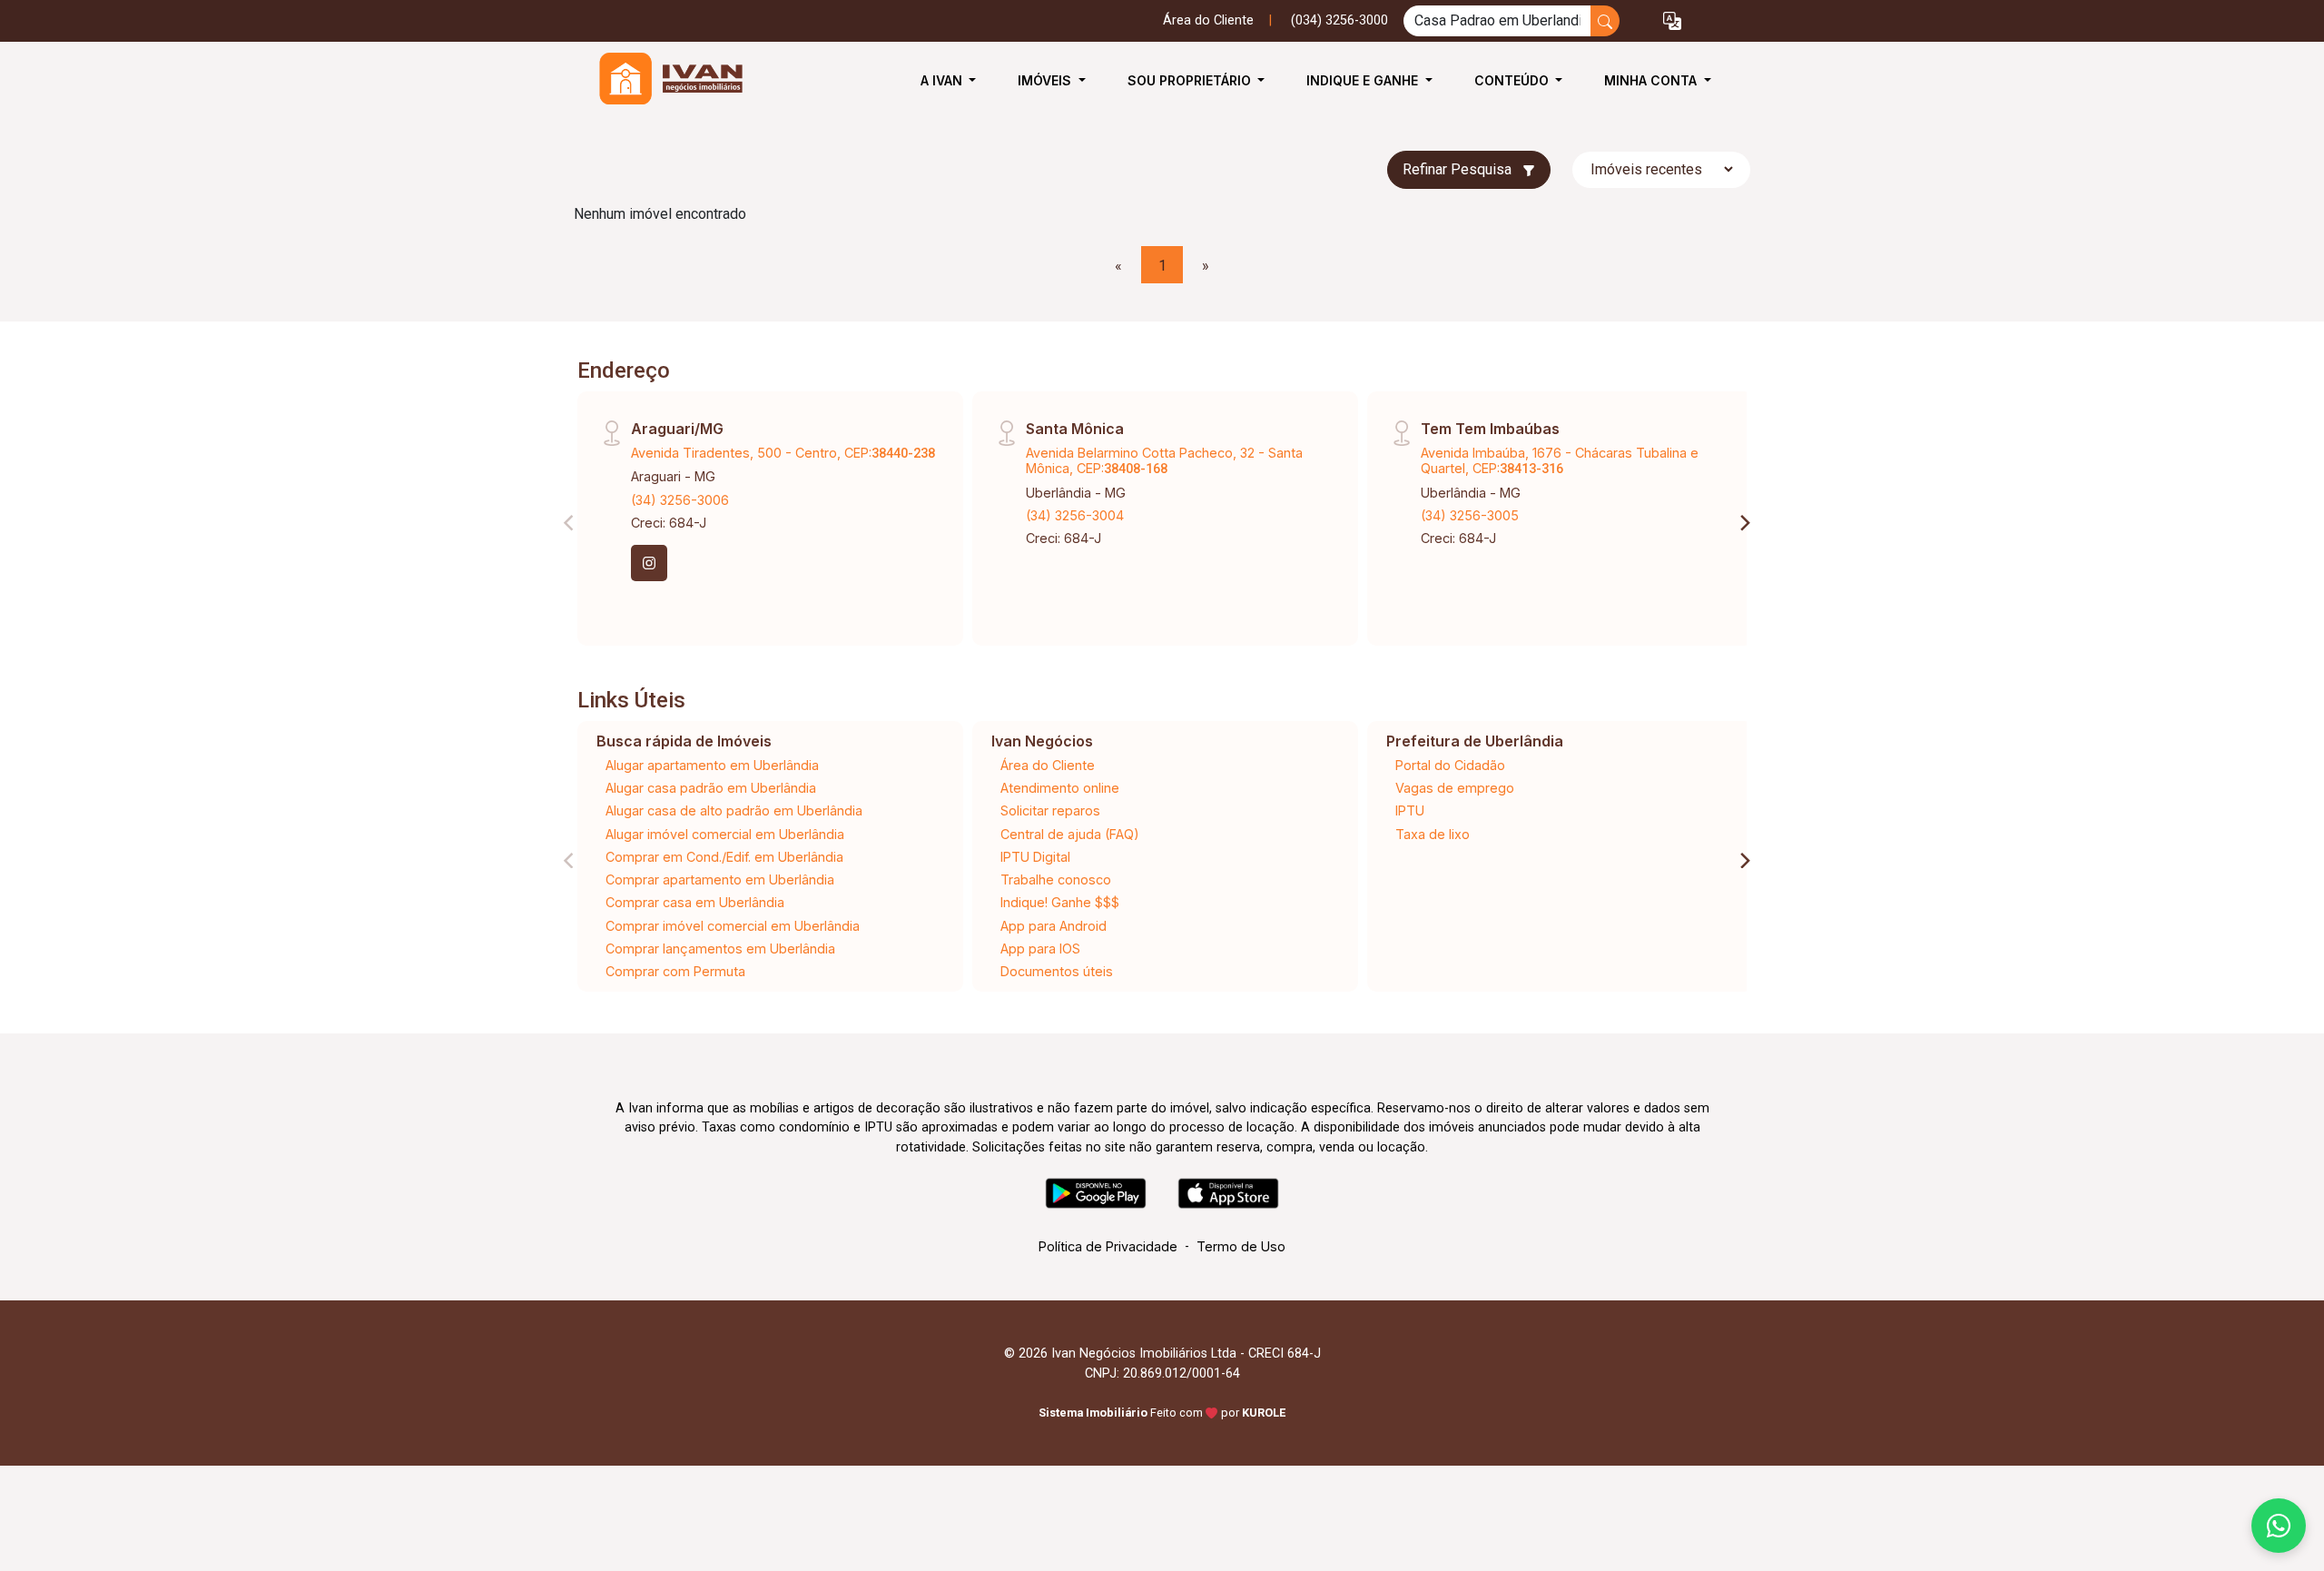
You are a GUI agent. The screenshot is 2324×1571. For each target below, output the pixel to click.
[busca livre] (1605, 21)
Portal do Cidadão (1450, 765)
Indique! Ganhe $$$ (1060, 902)
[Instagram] (649, 563)
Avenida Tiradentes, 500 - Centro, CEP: (783, 453)
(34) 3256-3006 (680, 500)
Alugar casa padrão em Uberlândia (711, 788)
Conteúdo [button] (1513, 80)
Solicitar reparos (1050, 810)
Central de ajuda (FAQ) (1070, 834)
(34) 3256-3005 (1470, 515)
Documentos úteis (1057, 971)
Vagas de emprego (1455, 788)
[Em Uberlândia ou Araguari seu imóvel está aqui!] (665, 80)
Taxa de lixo (1433, 834)
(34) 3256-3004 (1075, 515)
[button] (1672, 21)
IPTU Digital (1035, 857)
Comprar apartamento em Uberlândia (720, 879)
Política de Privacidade (1108, 1246)
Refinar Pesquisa (1459, 169)
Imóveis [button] (1046, 80)
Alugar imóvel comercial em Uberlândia (725, 834)
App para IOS (1040, 949)
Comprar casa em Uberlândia (695, 902)
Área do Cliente (1208, 20)
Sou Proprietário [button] (1191, 80)
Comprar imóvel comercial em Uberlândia (733, 926)
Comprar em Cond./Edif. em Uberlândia (724, 857)
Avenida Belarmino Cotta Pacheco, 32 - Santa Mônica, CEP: (1164, 460)
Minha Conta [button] (1652, 80)
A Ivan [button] (943, 80)
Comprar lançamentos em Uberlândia (720, 949)
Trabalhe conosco (1056, 879)
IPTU (1410, 810)
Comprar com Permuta (675, 971)
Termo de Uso (1241, 1246)
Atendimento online (1060, 788)
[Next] (1744, 523)
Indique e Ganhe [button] (1364, 80)
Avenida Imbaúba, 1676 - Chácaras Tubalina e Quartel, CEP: (1560, 460)
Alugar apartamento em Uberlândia (712, 765)
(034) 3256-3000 (1339, 20)
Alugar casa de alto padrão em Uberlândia (734, 810)
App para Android (1054, 926)
